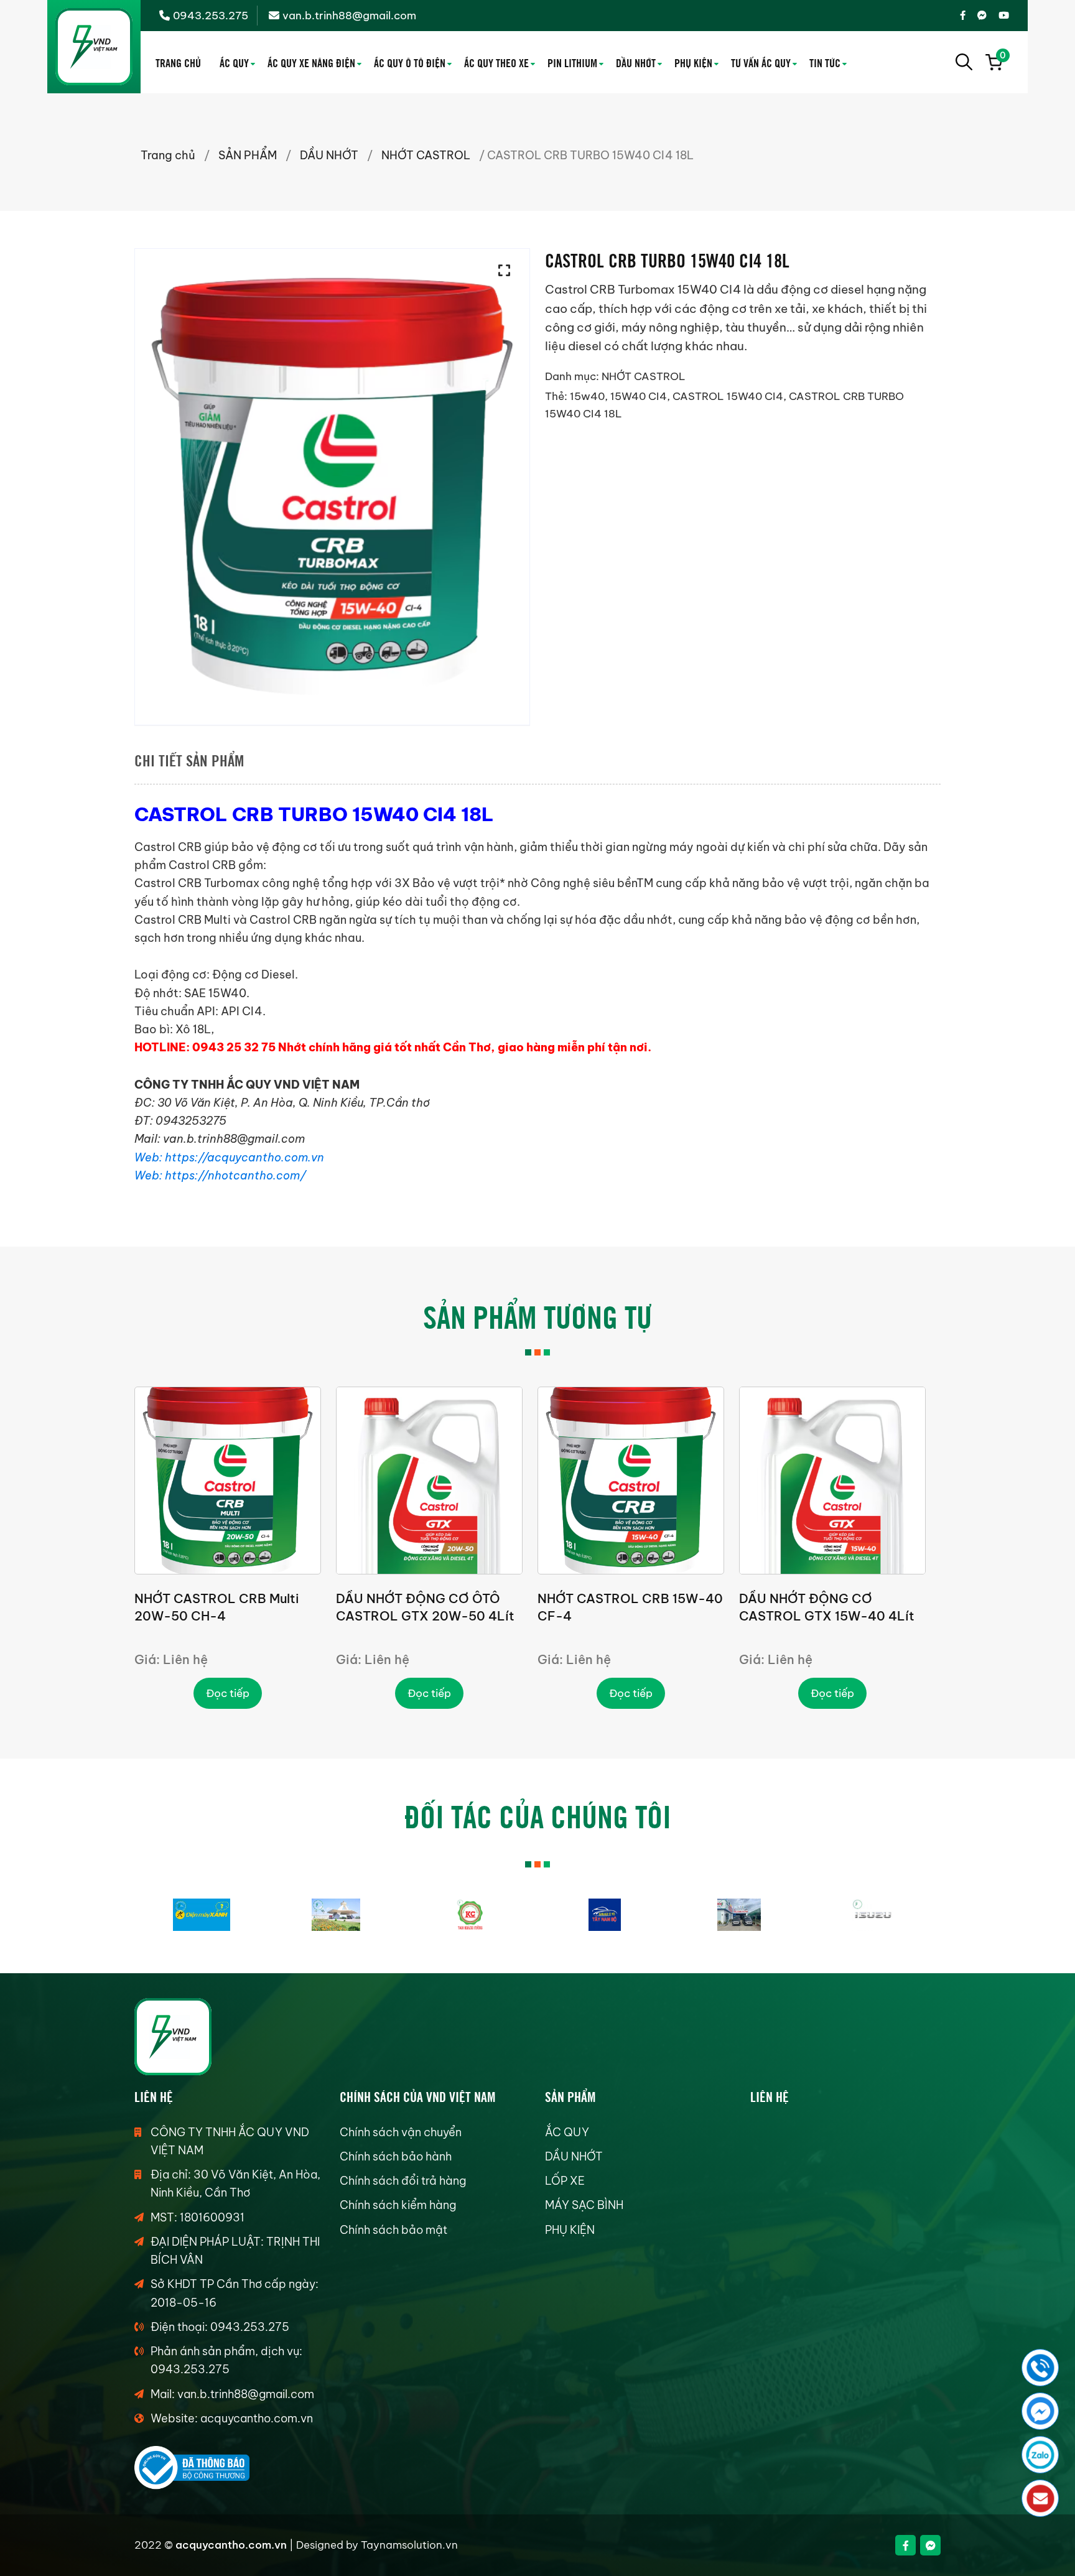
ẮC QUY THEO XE (496, 62)
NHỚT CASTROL (426, 155)
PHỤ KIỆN (693, 62)
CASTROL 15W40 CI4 (728, 396)
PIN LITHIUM (572, 62)
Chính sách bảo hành (396, 2156)
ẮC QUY (234, 62)
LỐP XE (565, 2181)
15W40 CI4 (639, 396)
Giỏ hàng (1001, 57)
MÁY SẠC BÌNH (584, 2205)
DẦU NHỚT (636, 62)
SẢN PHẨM (248, 155)
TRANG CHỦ (178, 62)
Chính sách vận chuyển (401, 2132)
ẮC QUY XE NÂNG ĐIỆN (311, 62)
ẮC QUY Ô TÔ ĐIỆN (410, 62)
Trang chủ (168, 155)
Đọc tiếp (228, 1693)
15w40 (587, 396)
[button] (508, 271)
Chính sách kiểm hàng (398, 2205)
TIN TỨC (825, 62)
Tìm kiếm (964, 62)
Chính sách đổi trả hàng (403, 2181)
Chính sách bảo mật (393, 2230)
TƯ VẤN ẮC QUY (761, 62)
